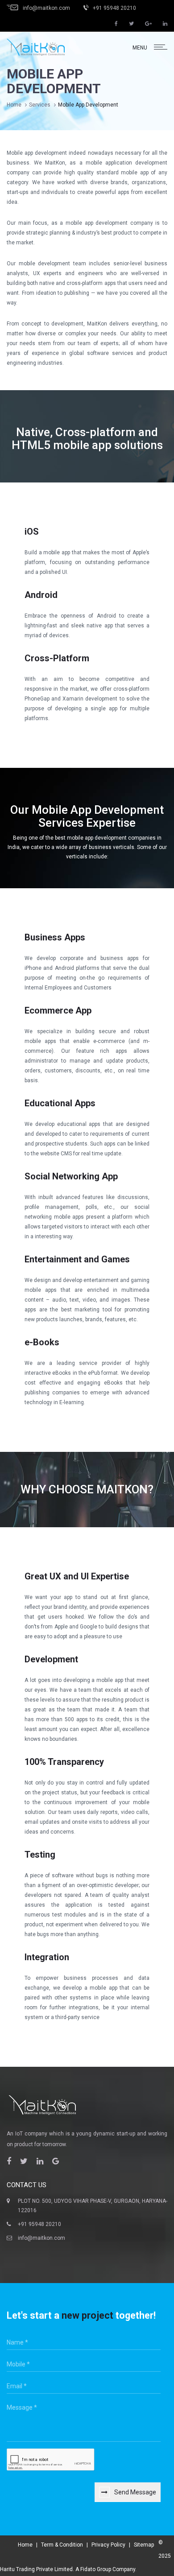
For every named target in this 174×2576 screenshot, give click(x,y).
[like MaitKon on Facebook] (116, 24)
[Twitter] (24, 2161)
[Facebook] (9, 2161)
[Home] (36, 47)
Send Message (135, 2492)
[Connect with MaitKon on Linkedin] (165, 24)
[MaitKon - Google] (148, 24)
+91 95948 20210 (39, 2224)
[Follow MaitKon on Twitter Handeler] (131, 24)
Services (40, 105)
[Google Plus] (56, 2161)
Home (14, 105)
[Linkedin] (40, 2161)
